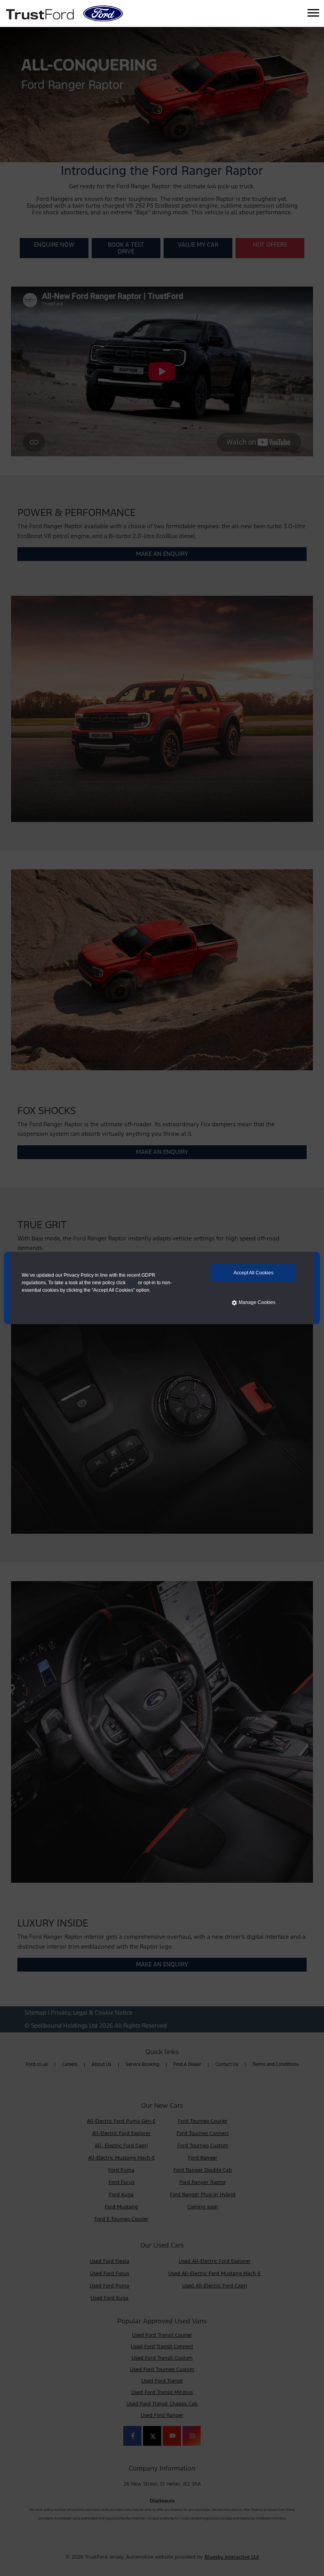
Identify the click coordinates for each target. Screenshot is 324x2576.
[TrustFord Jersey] (41, 13)
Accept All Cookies (253, 1273)
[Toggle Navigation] (313, 13)
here (132, 1283)
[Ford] (103, 13)
